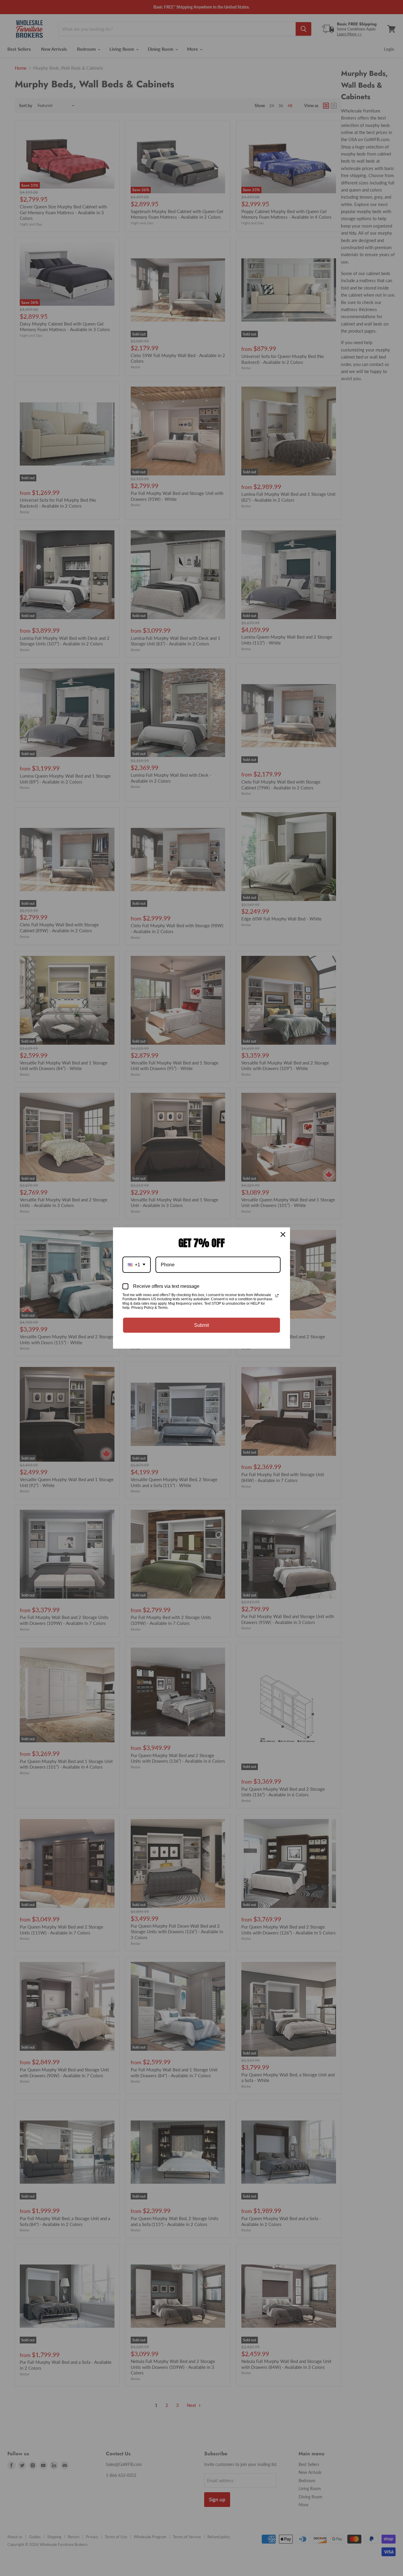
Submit (201, 1325)
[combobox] (137, 1265)
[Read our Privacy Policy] (277, 1296)
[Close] (283, 1234)
